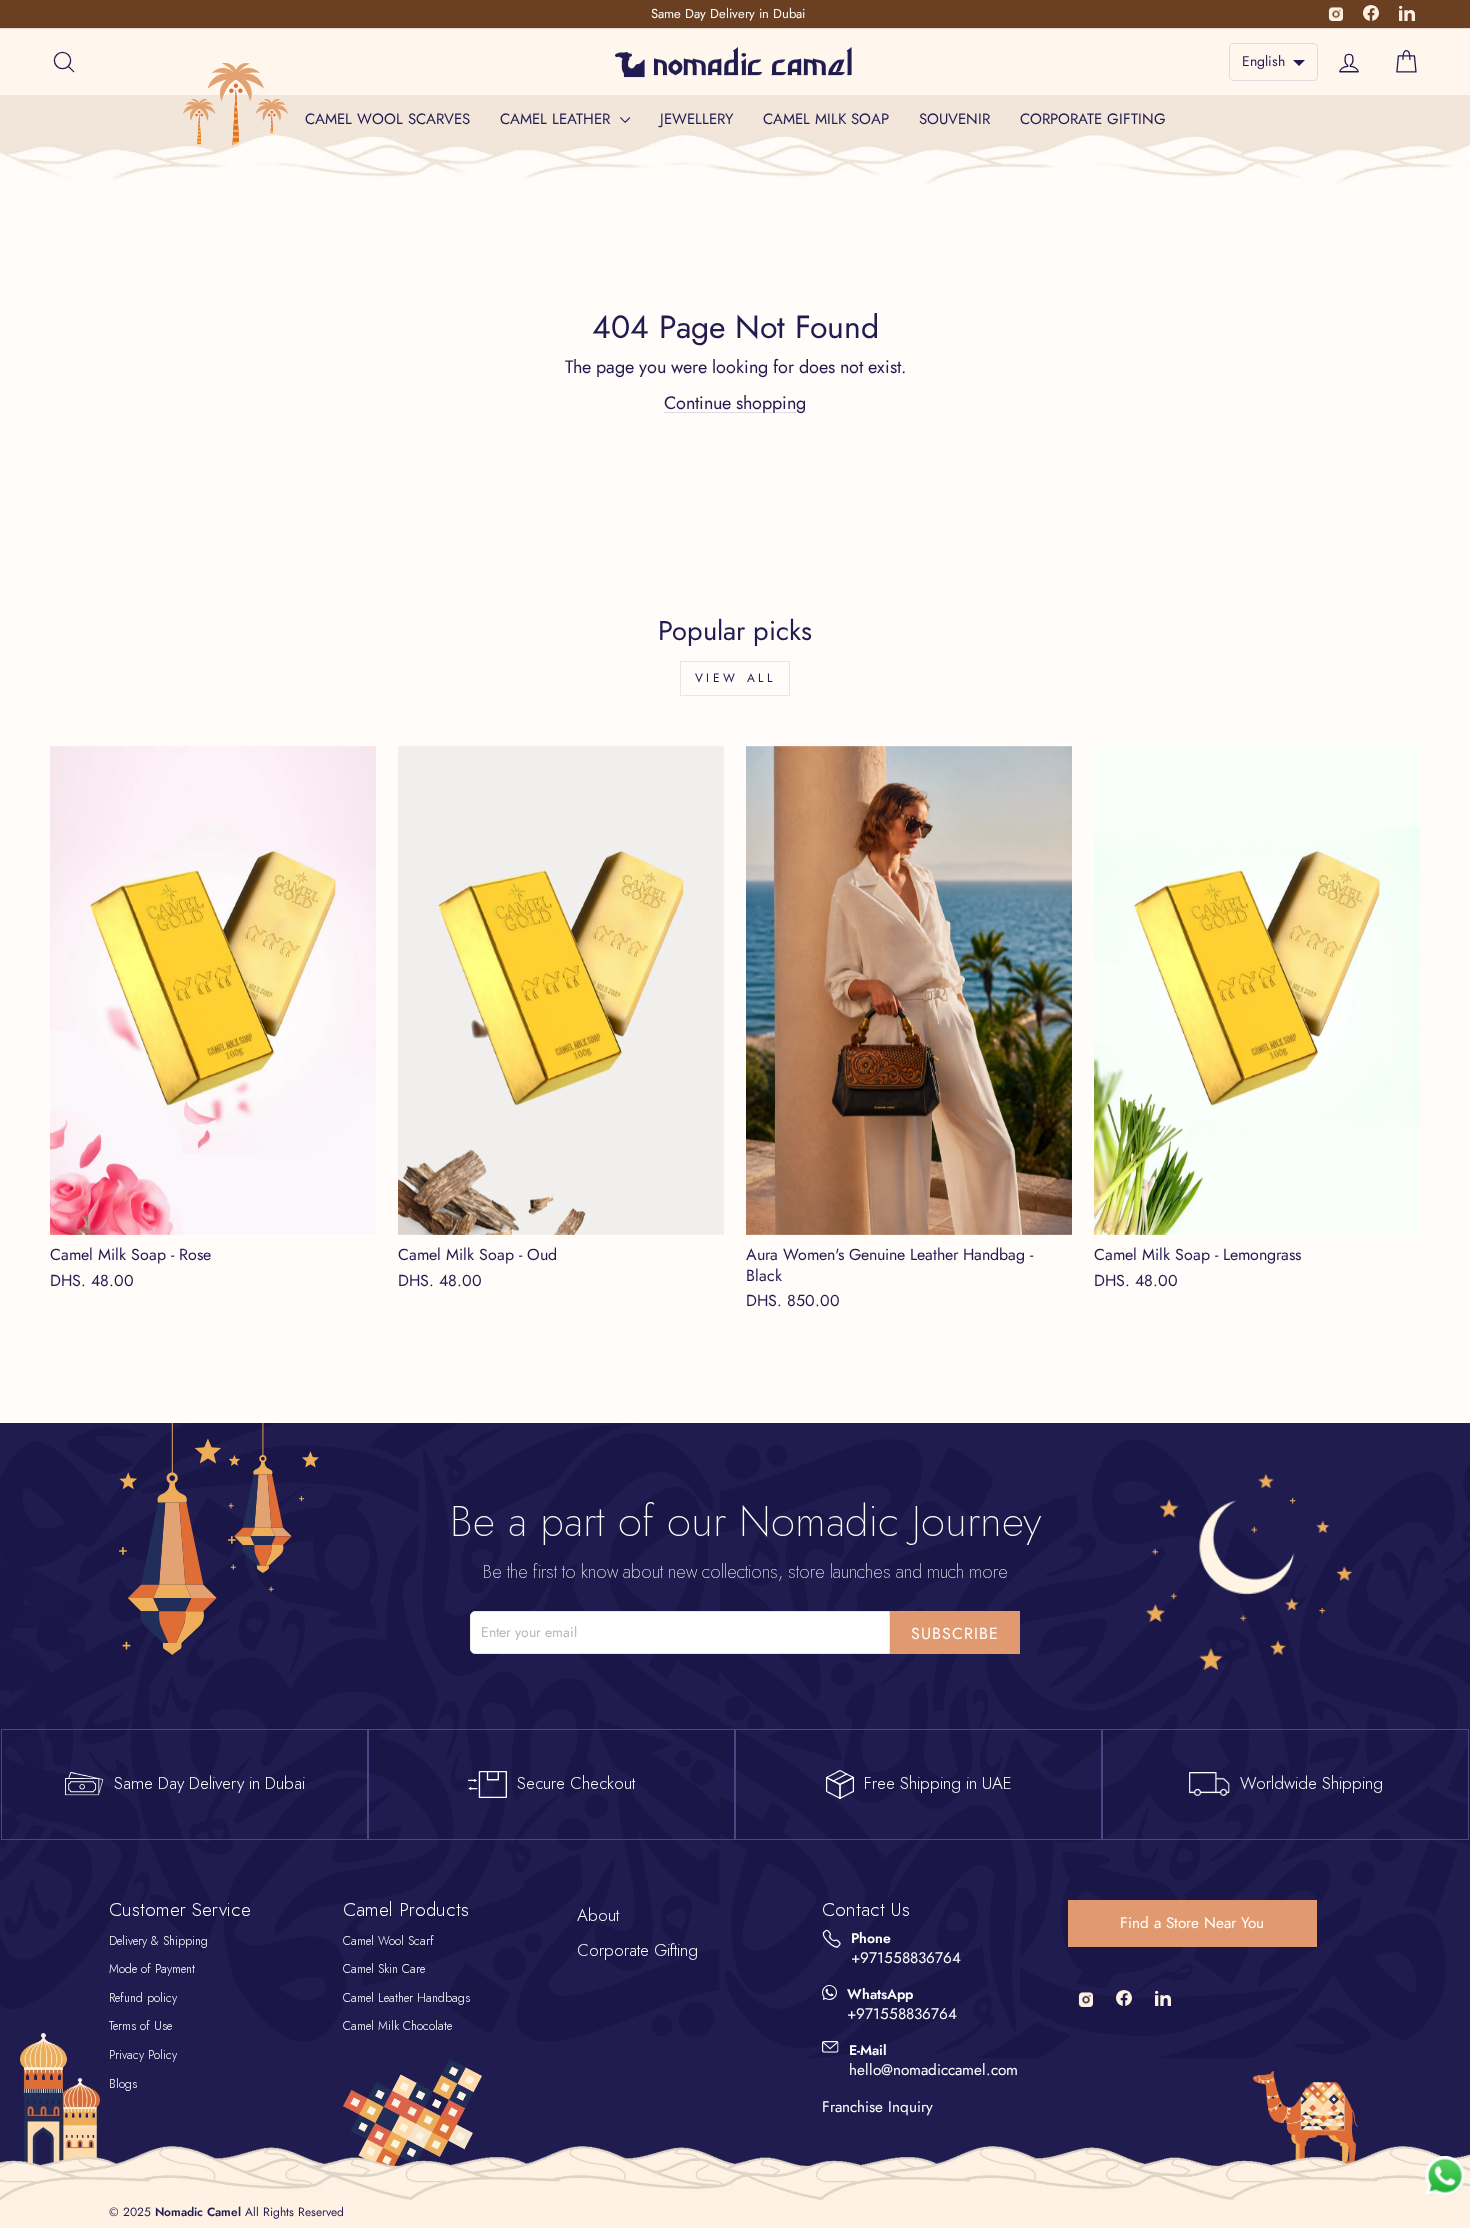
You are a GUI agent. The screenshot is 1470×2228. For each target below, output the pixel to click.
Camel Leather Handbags (406, 1998)
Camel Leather (557, 119)
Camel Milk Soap (826, 119)
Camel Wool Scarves (387, 119)
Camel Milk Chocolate (397, 2026)
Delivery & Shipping (158, 1941)
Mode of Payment (152, 1969)
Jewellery (696, 119)
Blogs (123, 2084)
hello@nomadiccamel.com (933, 2070)
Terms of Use (140, 2026)
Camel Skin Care (384, 1969)
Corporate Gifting (1093, 119)
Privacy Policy (143, 2055)
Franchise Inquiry (877, 2107)
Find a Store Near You (1192, 1923)
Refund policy (143, 1998)
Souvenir (954, 119)
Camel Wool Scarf (388, 1941)
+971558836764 (906, 1958)
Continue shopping (735, 403)
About (598, 1915)
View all (735, 678)
